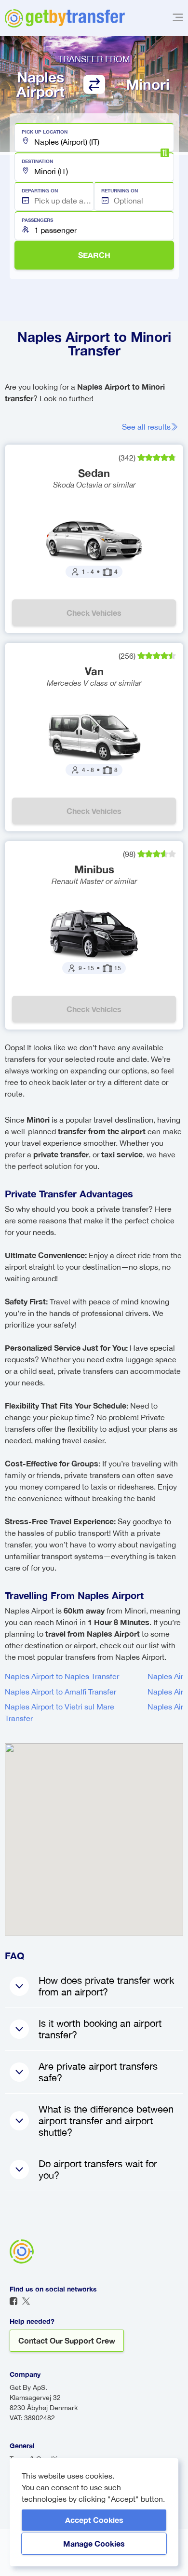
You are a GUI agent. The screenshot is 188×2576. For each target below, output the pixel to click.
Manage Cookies (94, 2543)
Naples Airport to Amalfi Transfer (60, 1692)
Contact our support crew (67, 2340)
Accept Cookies (94, 2520)
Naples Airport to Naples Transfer (62, 1676)
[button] (94, 137)
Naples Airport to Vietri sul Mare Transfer (60, 1712)
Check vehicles (94, 613)
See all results (146, 427)
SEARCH (94, 255)
